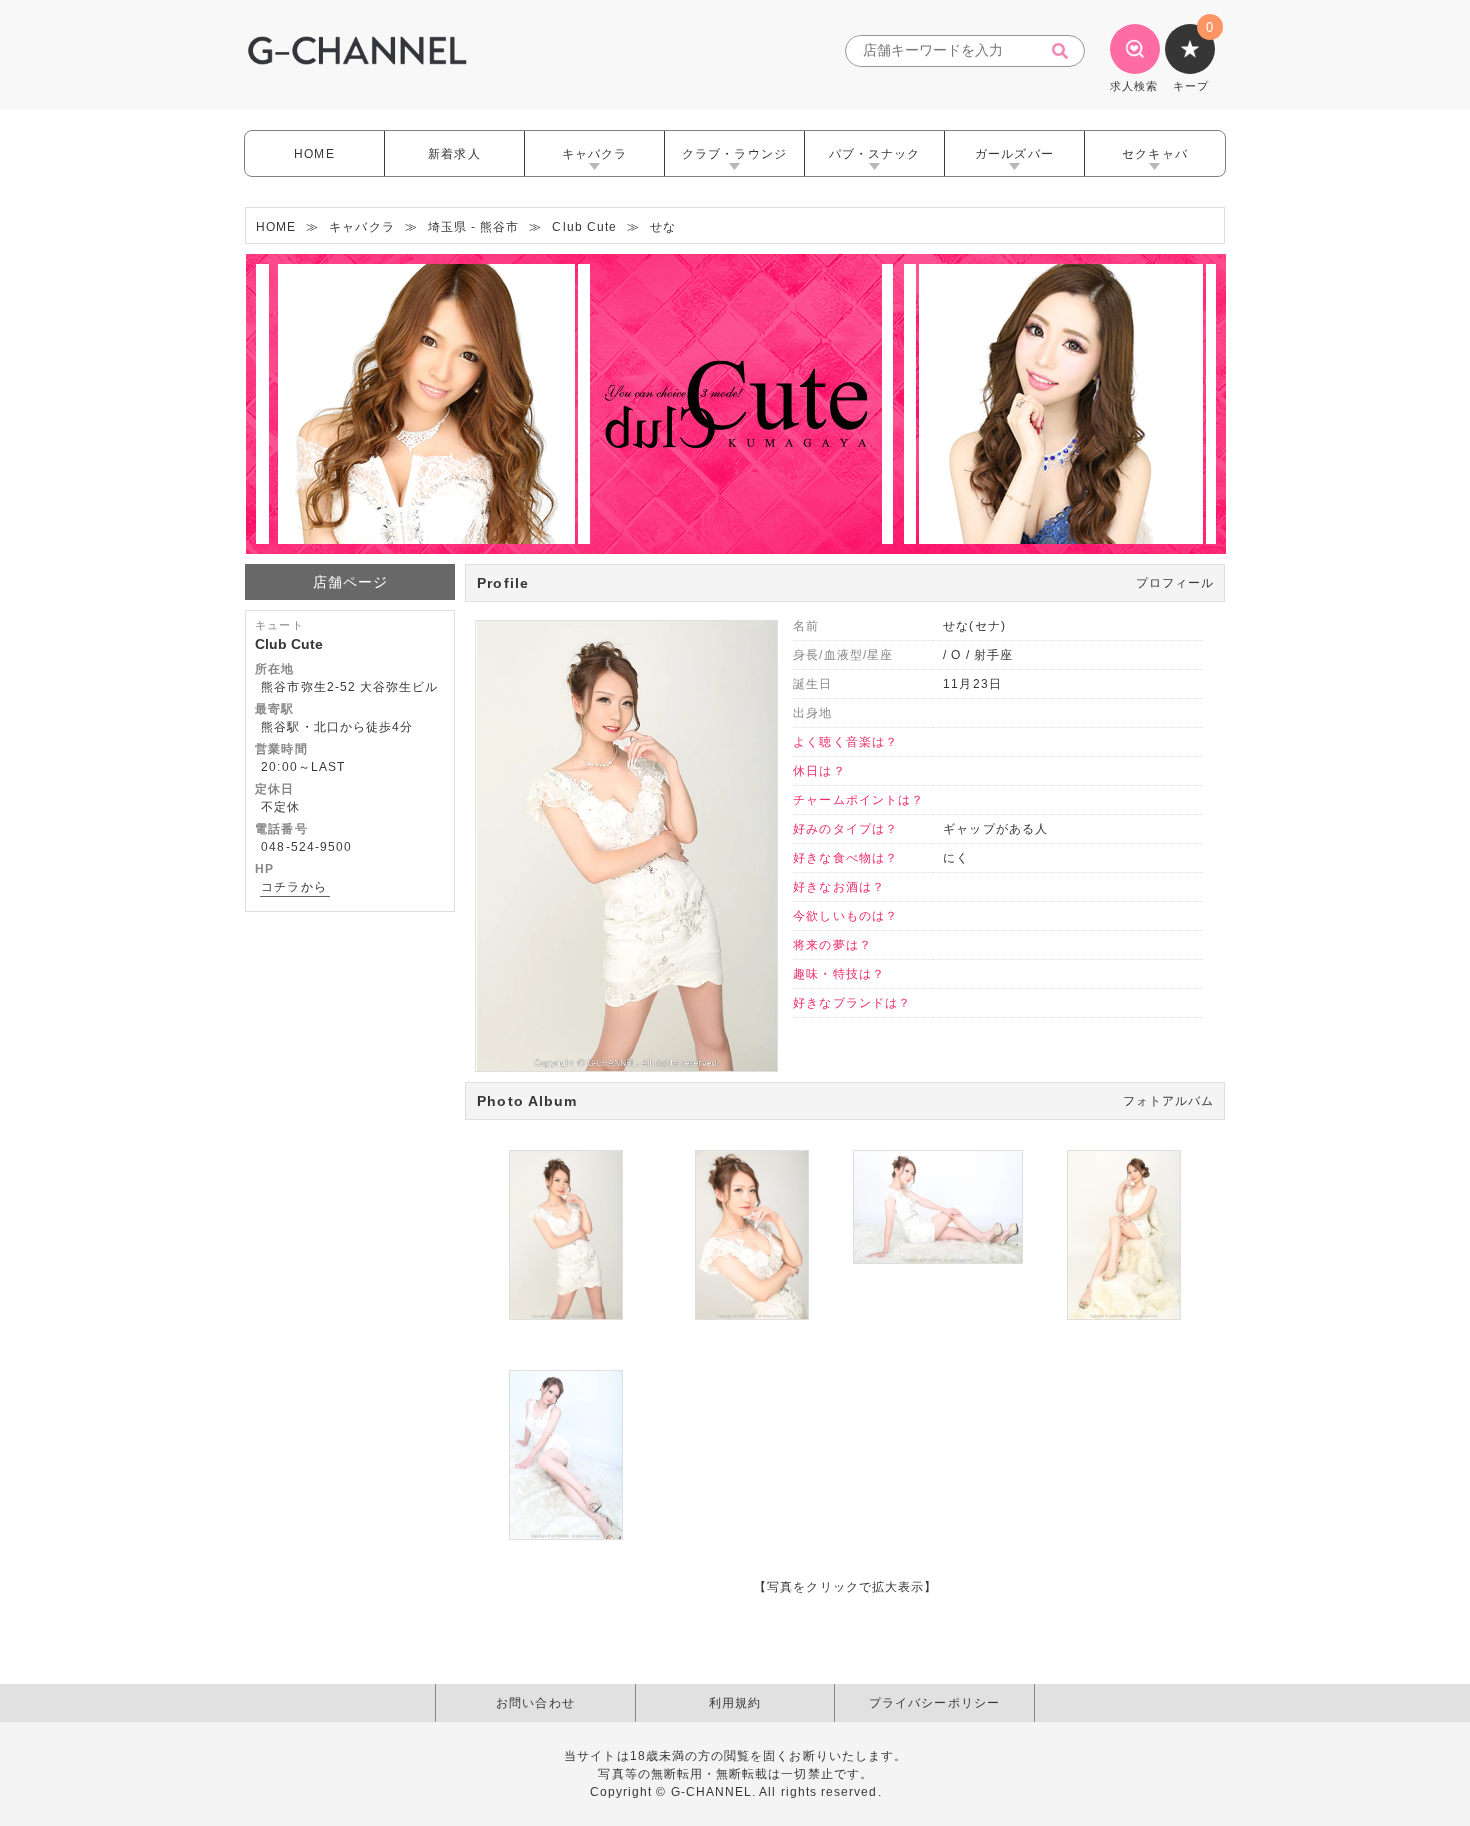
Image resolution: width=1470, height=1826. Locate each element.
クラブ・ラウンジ (734, 154)
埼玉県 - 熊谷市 (474, 227)
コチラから (293, 887)
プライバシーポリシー (934, 1703)
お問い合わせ (535, 1703)
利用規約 (735, 1703)
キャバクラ (594, 154)
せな (663, 227)
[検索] (1066, 51)
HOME (314, 154)
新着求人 (454, 154)
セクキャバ (1154, 154)
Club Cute (584, 227)
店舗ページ (350, 582)
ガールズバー (1014, 154)
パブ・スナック (874, 154)
